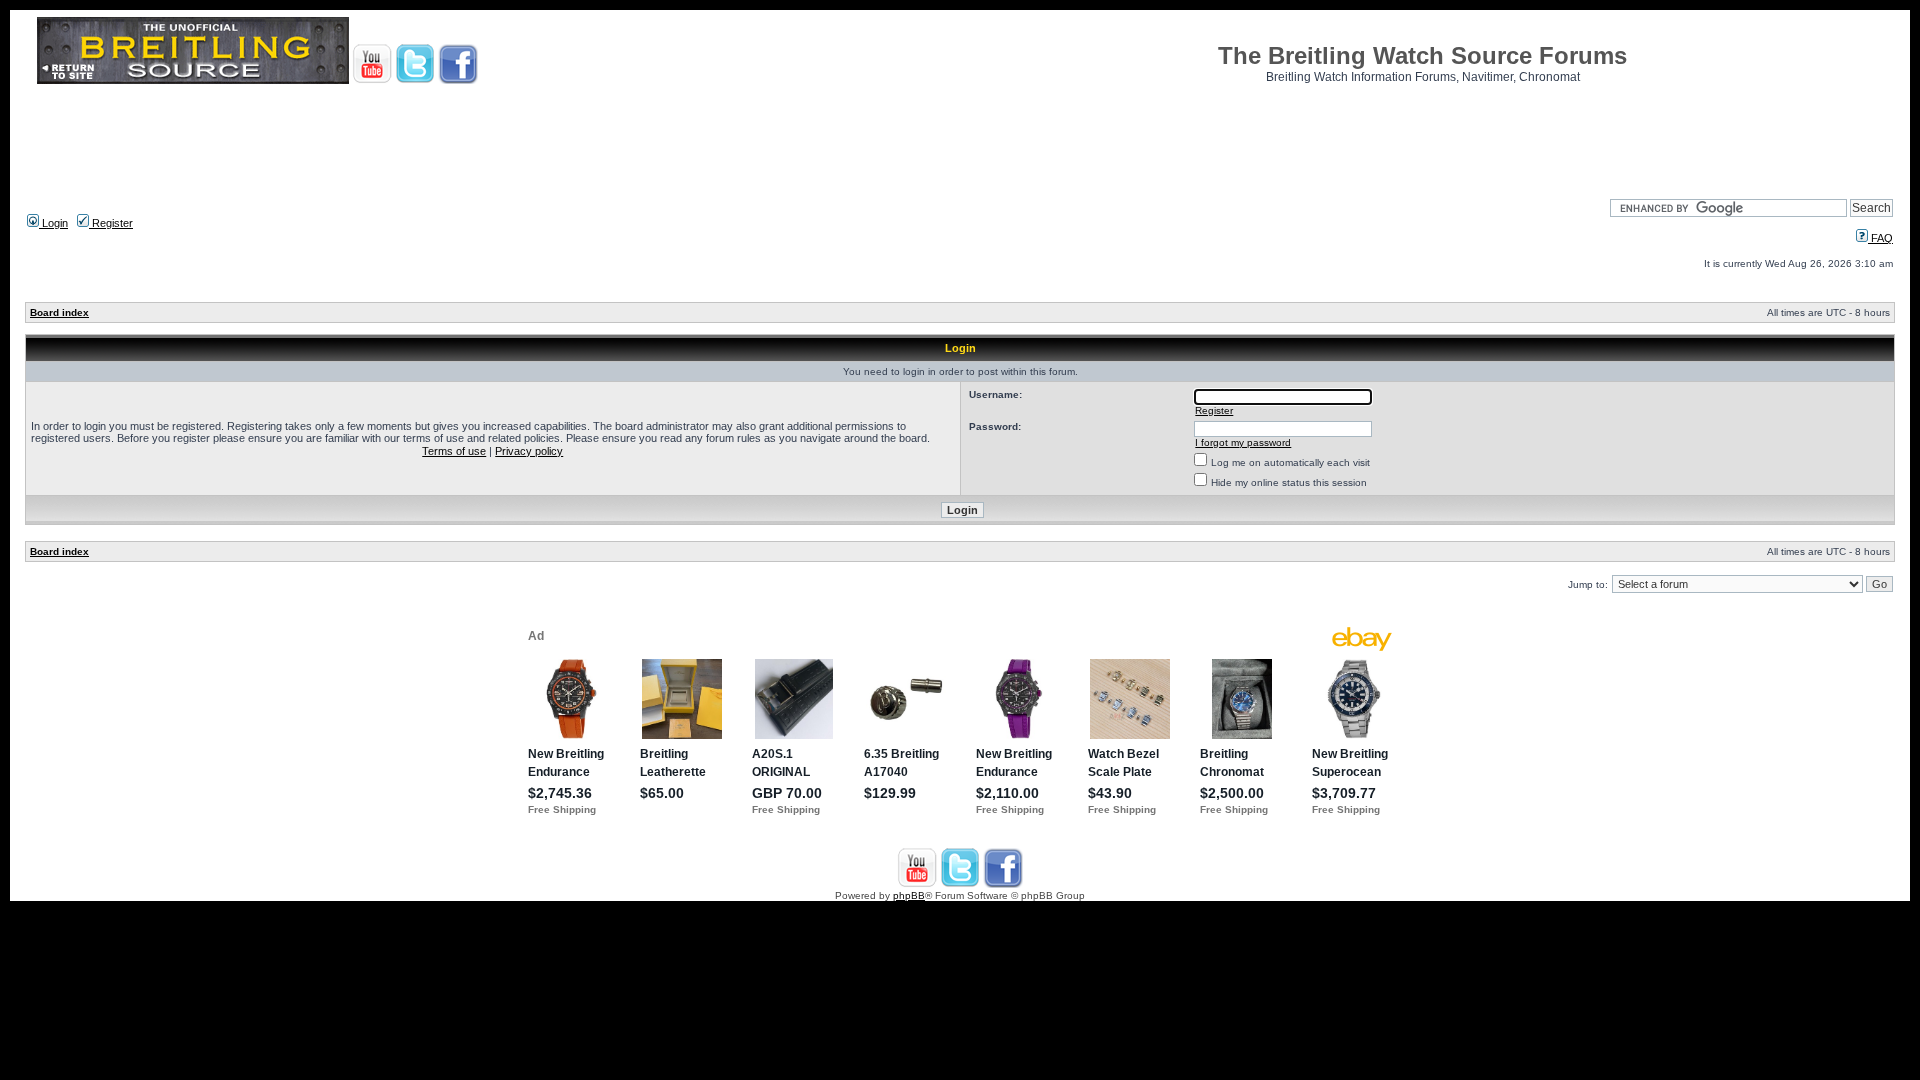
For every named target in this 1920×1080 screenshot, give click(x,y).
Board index (59, 312)
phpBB (909, 895)
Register (111, 223)
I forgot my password (1243, 442)
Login (53, 223)
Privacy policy (529, 451)
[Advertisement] (960, 135)
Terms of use (454, 451)
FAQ (1880, 238)
